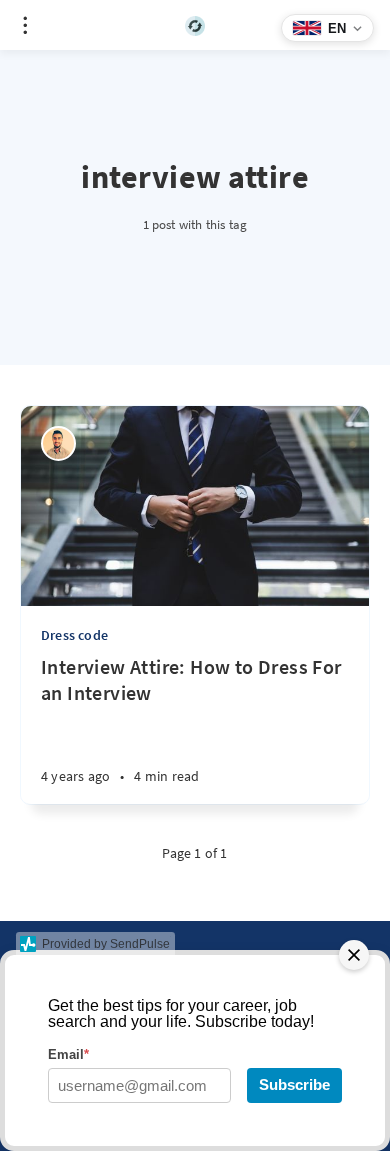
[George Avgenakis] (58, 443)
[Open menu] (25, 25)
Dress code (74, 635)
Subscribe (294, 1084)
